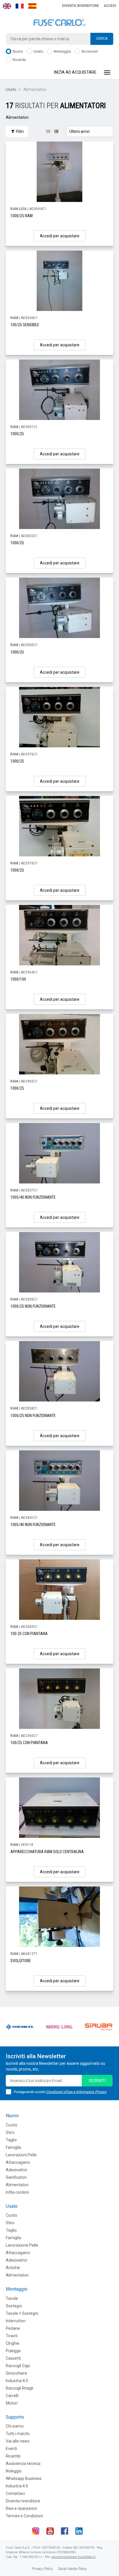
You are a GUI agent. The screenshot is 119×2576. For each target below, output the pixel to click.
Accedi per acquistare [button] (60, 236)
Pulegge (13, 2351)
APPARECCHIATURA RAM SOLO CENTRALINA (47, 1852)
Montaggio (62, 51)
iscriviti (97, 2081)
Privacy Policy (42, 2569)
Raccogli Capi (18, 2366)
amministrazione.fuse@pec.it (74, 2557)
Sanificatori (16, 2177)
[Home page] (59, 23)
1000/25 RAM (22, 216)
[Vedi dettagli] (59, 172)
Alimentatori (17, 2185)
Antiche (13, 2268)
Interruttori (16, 2321)
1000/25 (17, 434)
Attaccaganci (18, 2162)
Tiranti (12, 2336)
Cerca (102, 39)
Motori (12, 2403)
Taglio (11, 2140)
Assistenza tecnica (23, 2464)
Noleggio (14, 2471)
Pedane (13, 2328)
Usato (38, 51)
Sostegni (14, 2306)
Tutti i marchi (18, 2434)
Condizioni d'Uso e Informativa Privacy (76, 2092)
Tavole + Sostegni (22, 2313)
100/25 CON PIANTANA (29, 1743)
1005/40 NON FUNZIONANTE (33, 1197)
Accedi (110, 6)
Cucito (12, 2125)
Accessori (89, 51)
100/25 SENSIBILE (25, 325)
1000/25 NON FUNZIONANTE (33, 1306)
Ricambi (19, 60)
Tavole (12, 2298)
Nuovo (17, 51)
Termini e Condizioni (24, 2516)
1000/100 (18, 979)
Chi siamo (15, 2426)
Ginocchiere (16, 2373)
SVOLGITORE (21, 1961)
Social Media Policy (72, 2569)
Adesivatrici (16, 2170)
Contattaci (15, 2493)
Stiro (10, 2132)
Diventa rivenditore (81, 6)
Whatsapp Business (24, 2478)
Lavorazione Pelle (22, 2245)
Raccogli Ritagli (19, 2388)
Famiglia (13, 2147)
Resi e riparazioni (21, 2508)
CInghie (13, 2343)
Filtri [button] (19, 131)
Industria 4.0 (17, 2381)
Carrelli (12, 2396)
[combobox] (59, 39)
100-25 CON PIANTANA (29, 1634)
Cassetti (13, 2358)
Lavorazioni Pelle (21, 2155)
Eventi (11, 2449)
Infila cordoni (17, 2192)
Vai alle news (18, 2441)
